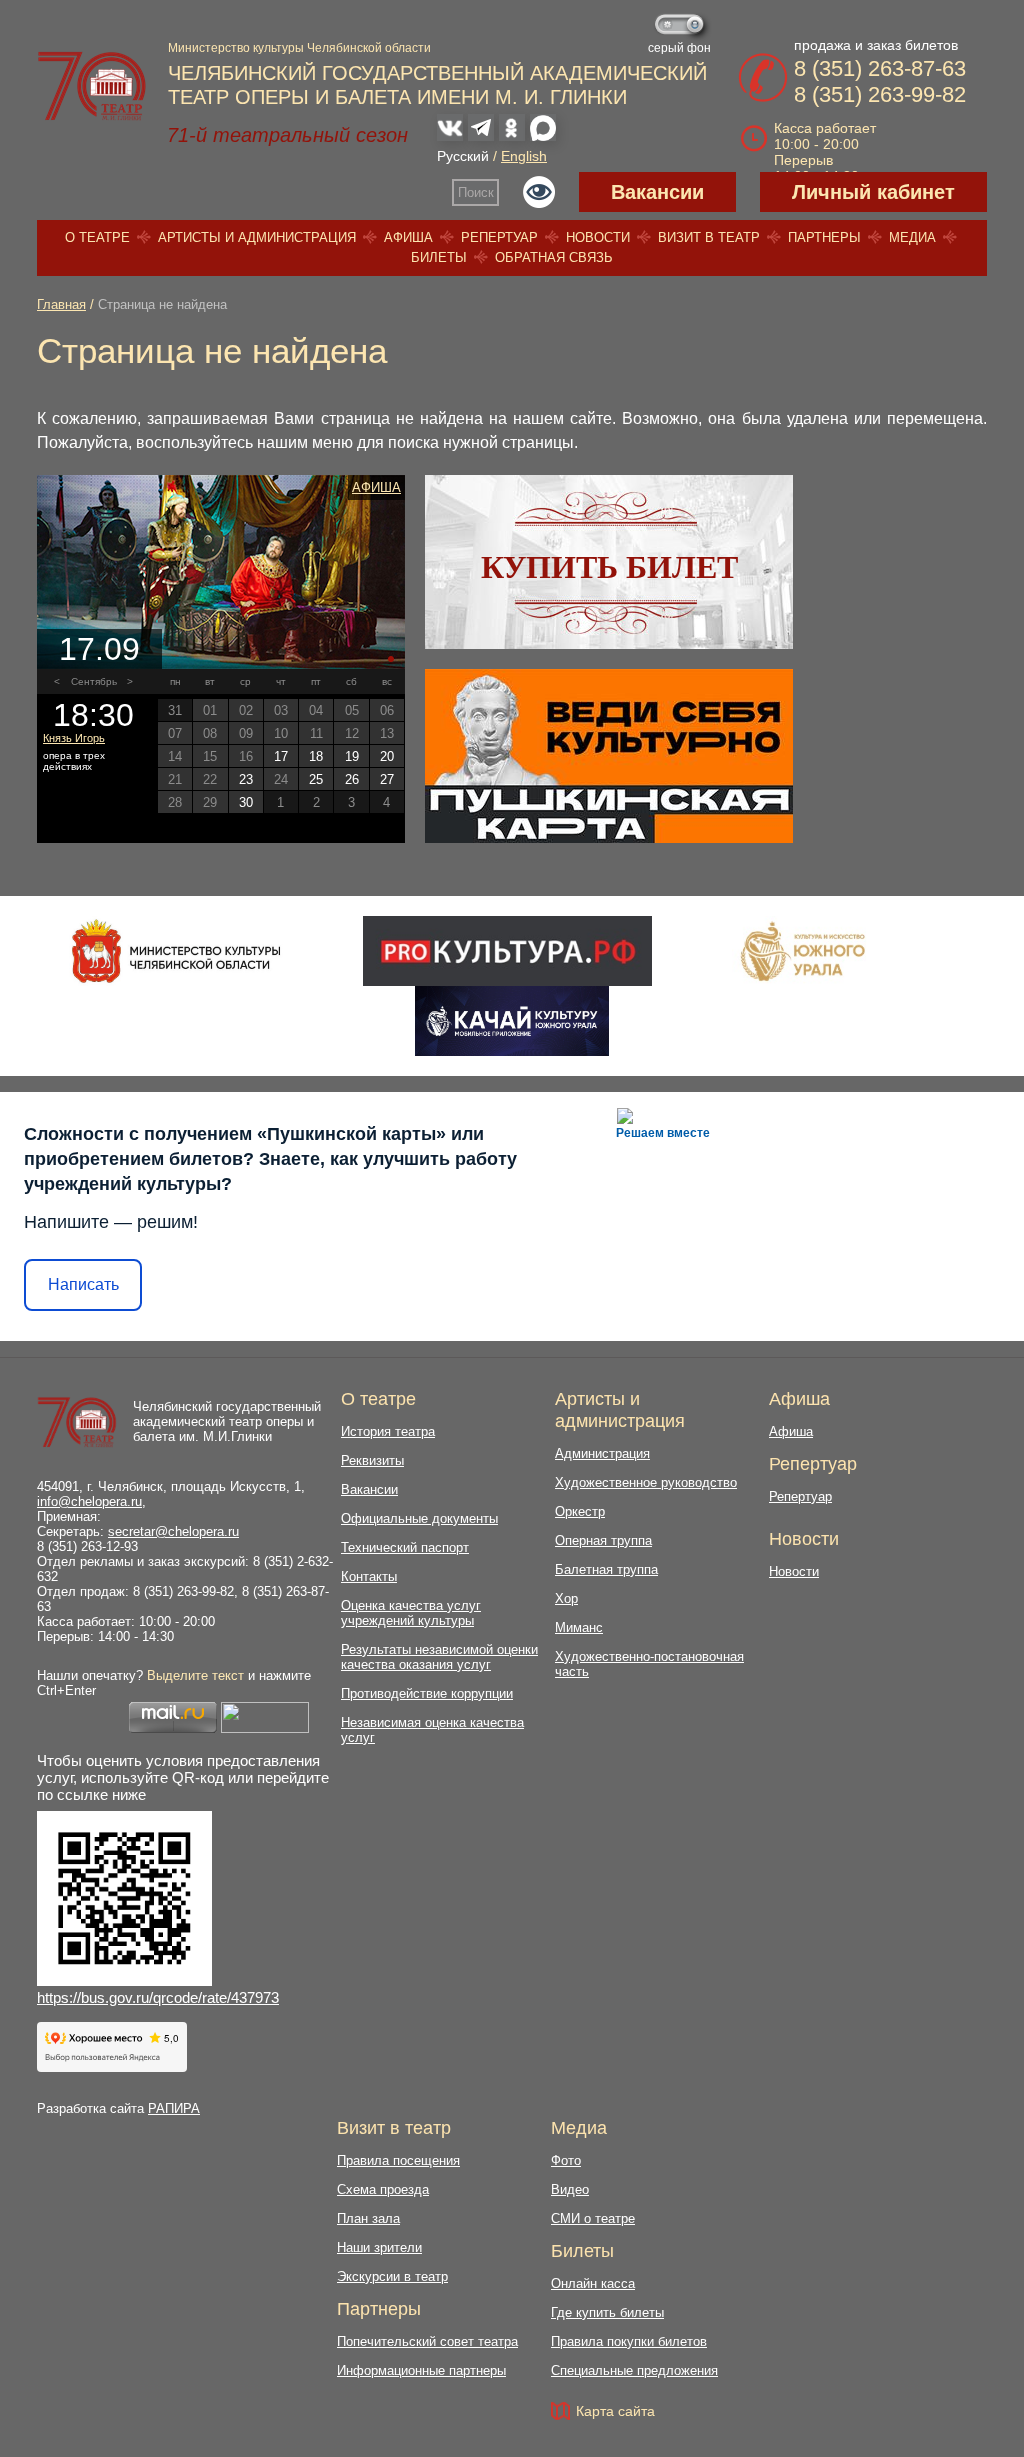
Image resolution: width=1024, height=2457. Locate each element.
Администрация (602, 1453)
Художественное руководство (646, 1482)
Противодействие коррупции (427, 1693)
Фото (566, 2160)
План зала (368, 2218)
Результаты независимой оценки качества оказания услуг (439, 1657)
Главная (61, 304)
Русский (463, 156)
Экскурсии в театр (392, 2276)
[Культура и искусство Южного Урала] (804, 951)
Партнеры (824, 237)
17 (281, 756)
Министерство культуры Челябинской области (299, 48)
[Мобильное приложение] (511, 1021)
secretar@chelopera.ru (173, 1531)
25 (316, 779)
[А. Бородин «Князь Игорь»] (221, 572)
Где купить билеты (607, 2312)
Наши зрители (379, 2247)
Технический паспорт (405, 1547)
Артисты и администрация (257, 237)
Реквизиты (372, 1460)
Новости (598, 237)
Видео (570, 2189)
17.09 (99, 649)
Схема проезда (383, 2189)
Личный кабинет (873, 192)
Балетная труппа (606, 1569)
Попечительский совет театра (427, 2341)
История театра (388, 1431)
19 (352, 756)
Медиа (912, 237)
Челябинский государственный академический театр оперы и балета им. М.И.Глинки (227, 1421)
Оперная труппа (603, 1540)
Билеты (439, 257)
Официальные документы (419, 1518)
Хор (566, 1598)
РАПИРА (174, 2108)
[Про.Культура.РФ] (507, 951)
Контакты (369, 1576)
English (524, 156)
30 (246, 802)
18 (316, 756)
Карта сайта (615, 2411)
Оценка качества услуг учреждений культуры (411, 1613)
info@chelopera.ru (89, 1501)
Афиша (408, 237)
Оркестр (580, 1511)
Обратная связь (554, 257)
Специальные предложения (634, 2370)
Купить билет (609, 567)
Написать (83, 1284)
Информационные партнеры (421, 2370)
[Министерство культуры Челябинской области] (176, 951)
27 (387, 779)
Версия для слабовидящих (539, 192)
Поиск (476, 192)
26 (352, 779)
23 (246, 779)
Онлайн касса (593, 2283)
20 (387, 756)
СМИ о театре (593, 2218)
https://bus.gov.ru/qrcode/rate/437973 (158, 1997)
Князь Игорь (74, 738)
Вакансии (657, 192)
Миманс (579, 1627)
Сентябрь (94, 681)
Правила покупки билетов (629, 2341)
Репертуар (499, 237)
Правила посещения (398, 2160)
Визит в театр (709, 237)
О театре (97, 237)
